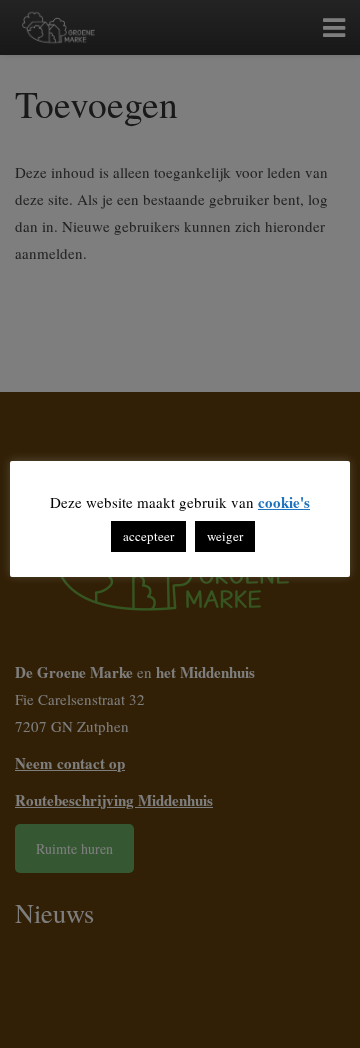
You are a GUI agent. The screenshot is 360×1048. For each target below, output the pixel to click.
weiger (225, 536)
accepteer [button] (148, 536)
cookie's (284, 502)
